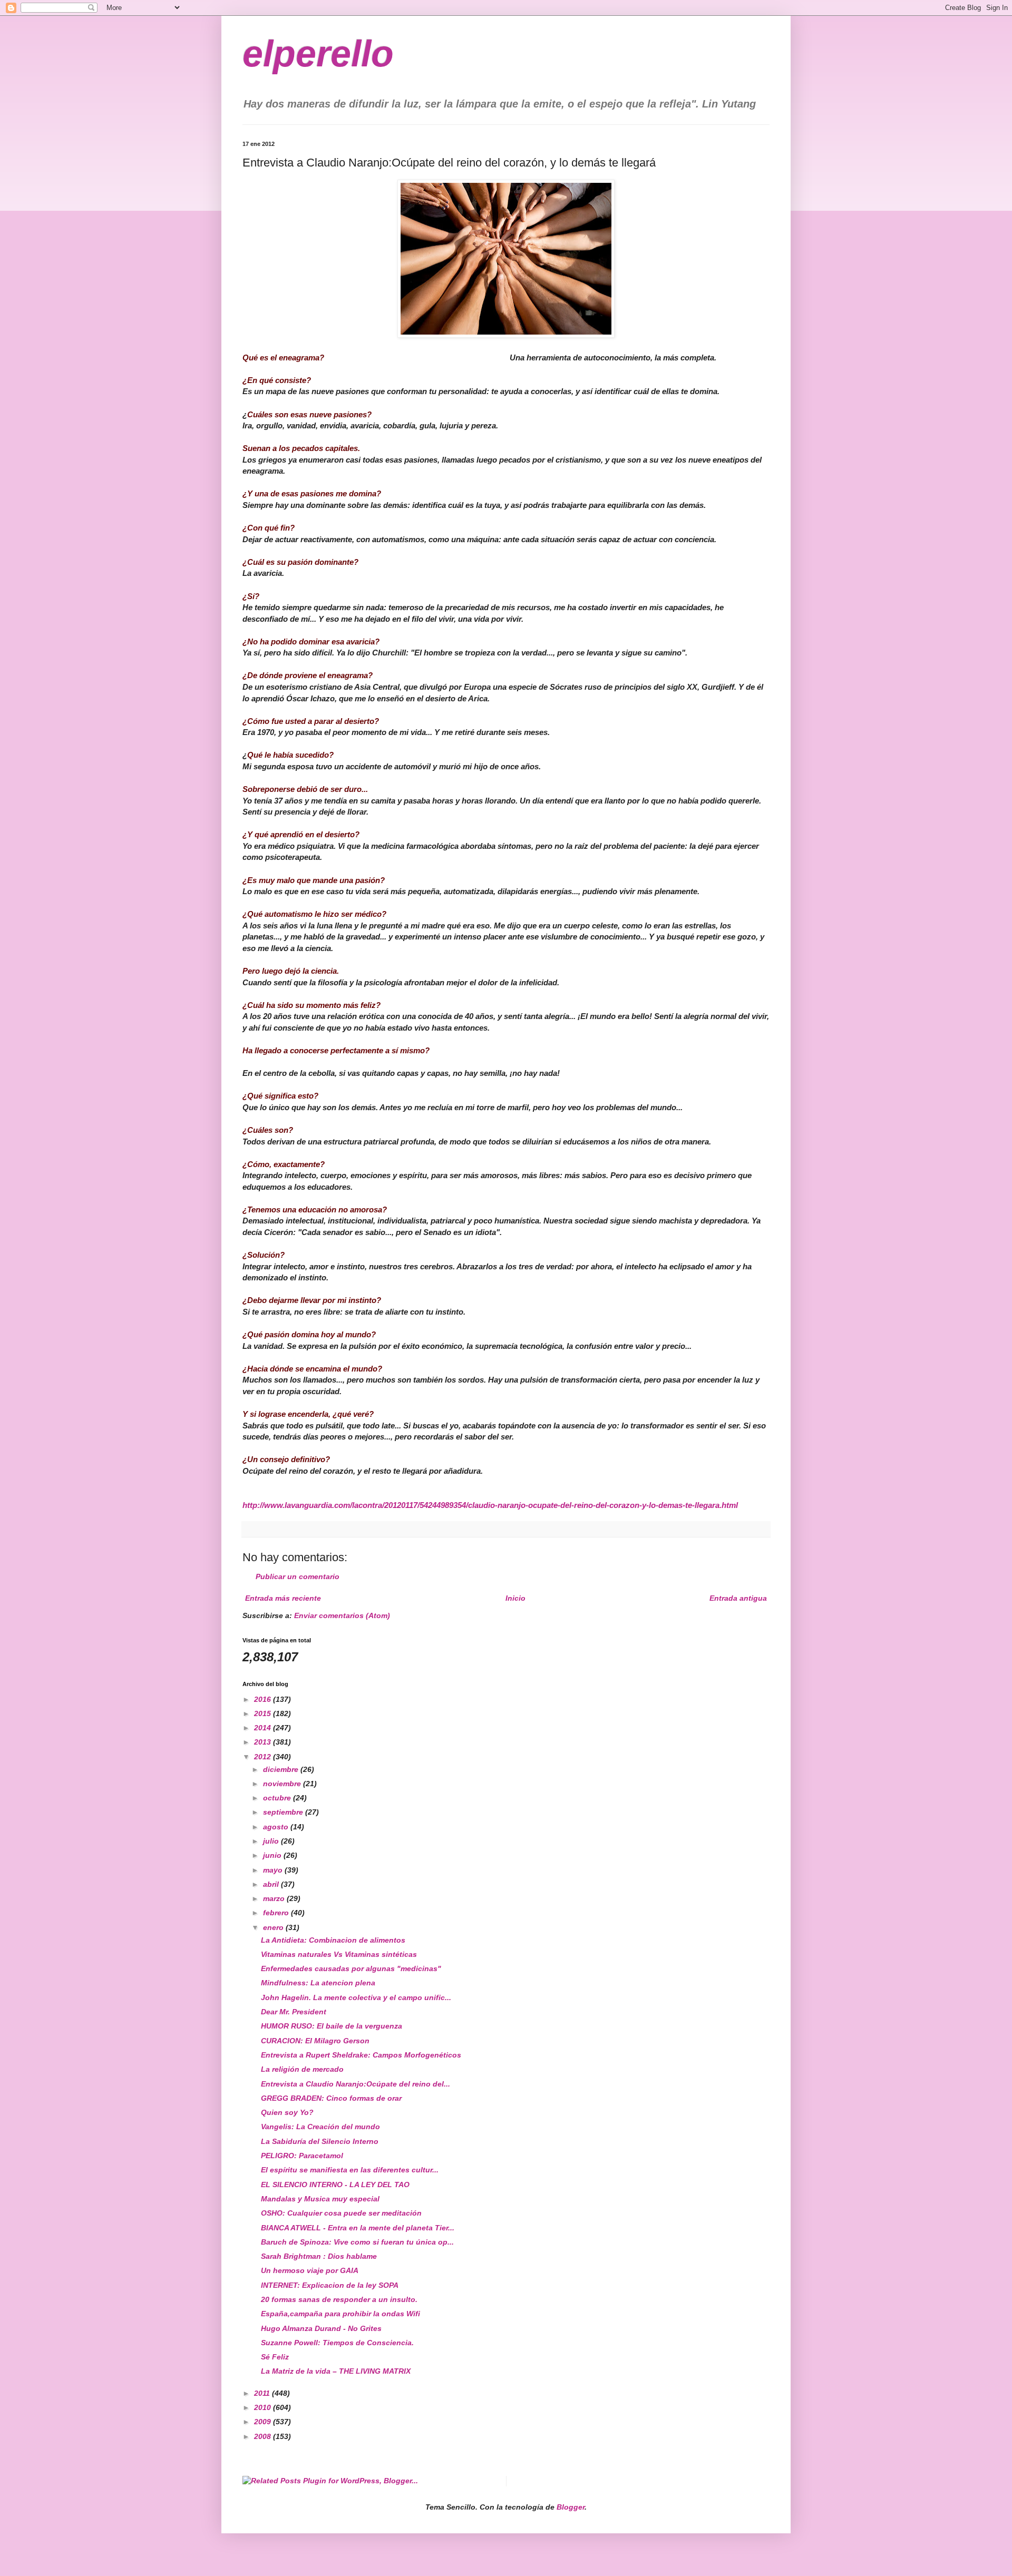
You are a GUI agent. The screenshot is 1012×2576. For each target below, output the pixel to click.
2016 (264, 1699)
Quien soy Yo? (287, 2112)
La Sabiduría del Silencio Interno (320, 2141)
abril (272, 1884)
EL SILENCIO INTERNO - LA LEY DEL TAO (335, 2185)
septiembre (284, 1812)
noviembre (283, 1784)
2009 (264, 2422)
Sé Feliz (275, 2357)
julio (272, 1841)
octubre (278, 1798)
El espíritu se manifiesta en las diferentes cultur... (350, 2170)
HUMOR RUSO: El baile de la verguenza (332, 2026)
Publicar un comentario (298, 1576)
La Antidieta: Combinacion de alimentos (333, 1940)
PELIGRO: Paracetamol (302, 2156)
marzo (275, 1898)
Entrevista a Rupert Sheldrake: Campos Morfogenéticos (361, 2055)
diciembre (282, 1769)
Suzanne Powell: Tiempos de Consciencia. (337, 2343)
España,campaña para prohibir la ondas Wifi (340, 2314)
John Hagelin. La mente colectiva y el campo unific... (356, 1997)
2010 (264, 2407)
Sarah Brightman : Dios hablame (319, 2256)
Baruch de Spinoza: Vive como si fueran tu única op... (357, 2242)
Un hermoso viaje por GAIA (310, 2270)
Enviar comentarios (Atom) (342, 1615)
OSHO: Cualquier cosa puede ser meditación (341, 2213)
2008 (264, 2436)
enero (274, 1927)
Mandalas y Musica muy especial (320, 2199)
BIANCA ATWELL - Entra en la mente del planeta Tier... (358, 2228)
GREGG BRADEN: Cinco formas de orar (331, 2098)
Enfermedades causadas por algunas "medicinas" (351, 1968)
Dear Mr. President (294, 2012)
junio (273, 1855)
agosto (277, 1827)
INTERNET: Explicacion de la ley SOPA (330, 2285)
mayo (274, 1870)
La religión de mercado (302, 2069)
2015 (264, 1713)
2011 (263, 2393)
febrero (277, 1913)
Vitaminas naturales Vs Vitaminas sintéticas (339, 1954)
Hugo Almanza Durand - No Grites (321, 2328)
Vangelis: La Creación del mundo (320, 2127)
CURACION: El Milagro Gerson (315, 2041)
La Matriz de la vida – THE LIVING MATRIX (336, 2371)
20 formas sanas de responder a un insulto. (339, 2299)
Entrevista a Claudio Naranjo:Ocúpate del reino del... (356, 2084)
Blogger (571, 2507)
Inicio (515, 1598)
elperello (318, 54)
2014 (264, 1728)
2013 (264, 1742)
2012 (264, 1757)
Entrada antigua (738, 1598)
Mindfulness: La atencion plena (318, 1983)
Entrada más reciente (283, 1598)
